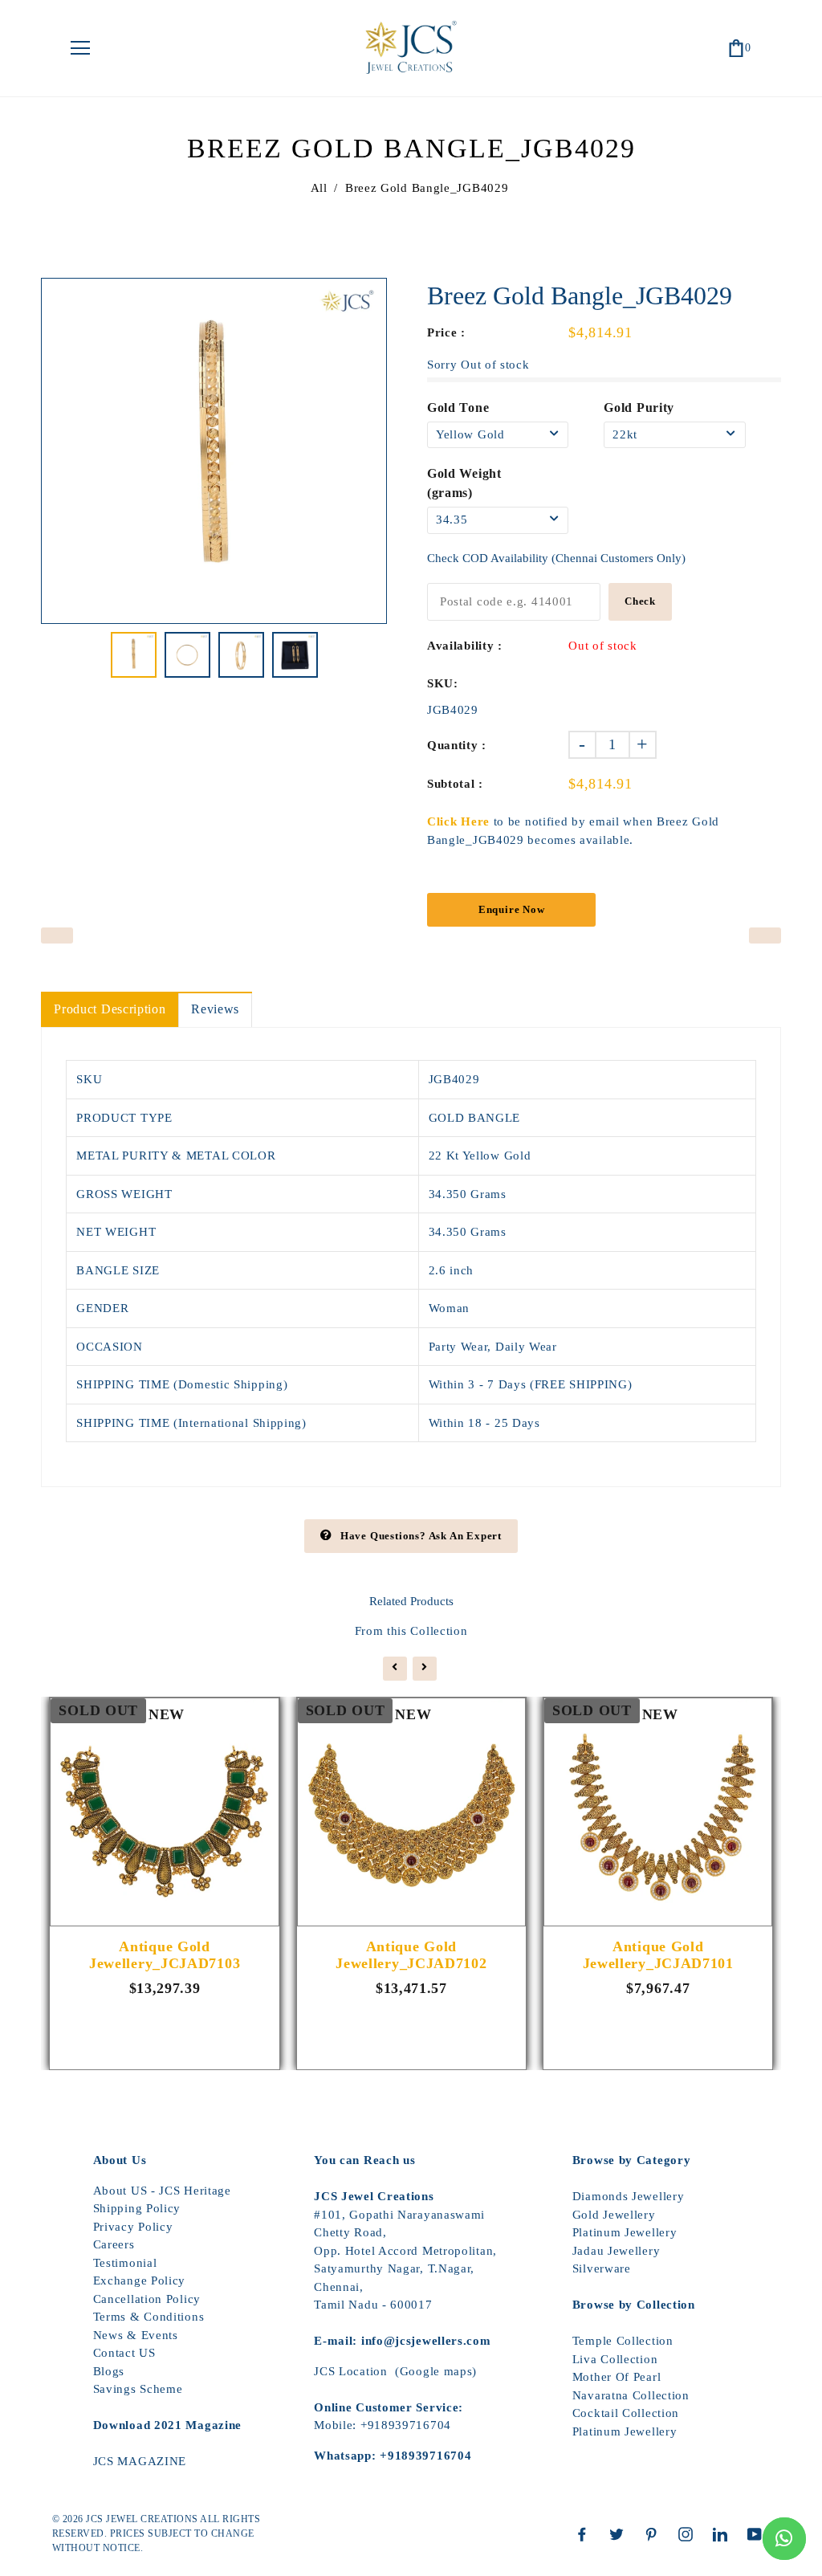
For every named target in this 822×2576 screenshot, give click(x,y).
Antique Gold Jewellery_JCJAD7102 (411, 1955)
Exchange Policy (140, 2280)
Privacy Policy (133, 2227)
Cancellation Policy (147, 2299)
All (319, 188)
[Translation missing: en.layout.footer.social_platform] (586, 2534)
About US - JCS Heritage (162, 2191)
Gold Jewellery (614, 2215)
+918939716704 (406, 2425)
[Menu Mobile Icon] (80, 48)
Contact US (124, 2353)
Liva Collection (615, 2359)
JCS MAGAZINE (140, 2461)
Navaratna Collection (631, 2395)
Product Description (110, 1009)
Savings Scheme (138, 2389)
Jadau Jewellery (616, 2251)
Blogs (109, 2371)
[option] (214, 451)
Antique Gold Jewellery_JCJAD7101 (658, 1955)
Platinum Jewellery (625, 2232)
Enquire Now (512, 909)
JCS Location (350, 2371)
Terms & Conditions (149, 2317)
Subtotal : (455, 784)
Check (640, 601)
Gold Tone (458, 408)
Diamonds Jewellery (629, 2196)
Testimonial (125, 2263)
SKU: (443, 683)
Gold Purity (639, 408)
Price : (446, 332)
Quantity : (457, 745)
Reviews (215, 1009)
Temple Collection (623, 2341)
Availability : (465, 646)
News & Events (136, 2335)
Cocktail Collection (626, 2413)
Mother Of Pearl (617, 2377)
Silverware (602, 2268)
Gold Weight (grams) (464, 483)
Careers (114, 2244)
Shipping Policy (137, 2208)
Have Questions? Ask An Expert (421, 1536)
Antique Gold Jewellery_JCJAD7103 (165, 1955)
